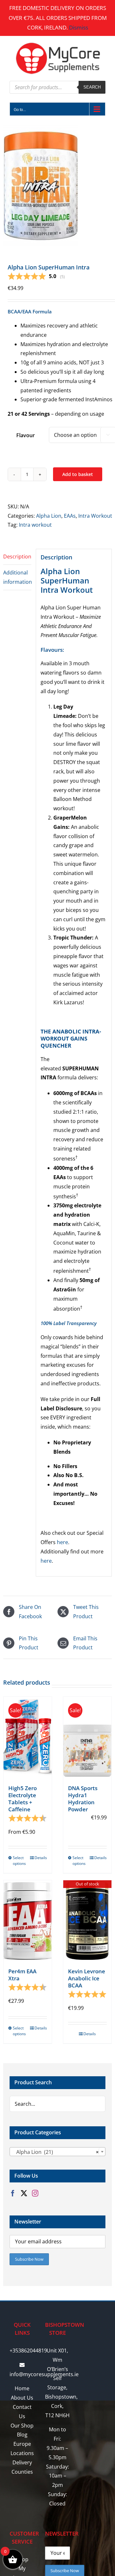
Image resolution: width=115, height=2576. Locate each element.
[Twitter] (24, 2193)
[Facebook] (13, 2193)
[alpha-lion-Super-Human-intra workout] (57, 185)
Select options (19, 1861)
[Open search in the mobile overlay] (57, 87)
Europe (22, 2444)
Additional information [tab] (17, 577)
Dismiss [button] (79, 27)
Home (22, 2388)
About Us (22, 2398)
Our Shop (22, 2426)
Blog (22, 2435)
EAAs (70, 516)
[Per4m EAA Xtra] (28, 1920)
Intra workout (35, 525)
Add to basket (78, 474)
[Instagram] (35, 2193)
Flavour (26, 435)
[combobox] (57, 2152)
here (62, 1542)
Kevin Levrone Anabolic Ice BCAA (87, 1978)
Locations (22, 2453)
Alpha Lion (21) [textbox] (56, 2152)
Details (41, 1858)
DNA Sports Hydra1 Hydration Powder (83, 1799)
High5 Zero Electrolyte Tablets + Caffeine (23, 1799)
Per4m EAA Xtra (22, 1975)
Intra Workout (95, 516)
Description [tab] (17, 557)
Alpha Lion (49, 516)
